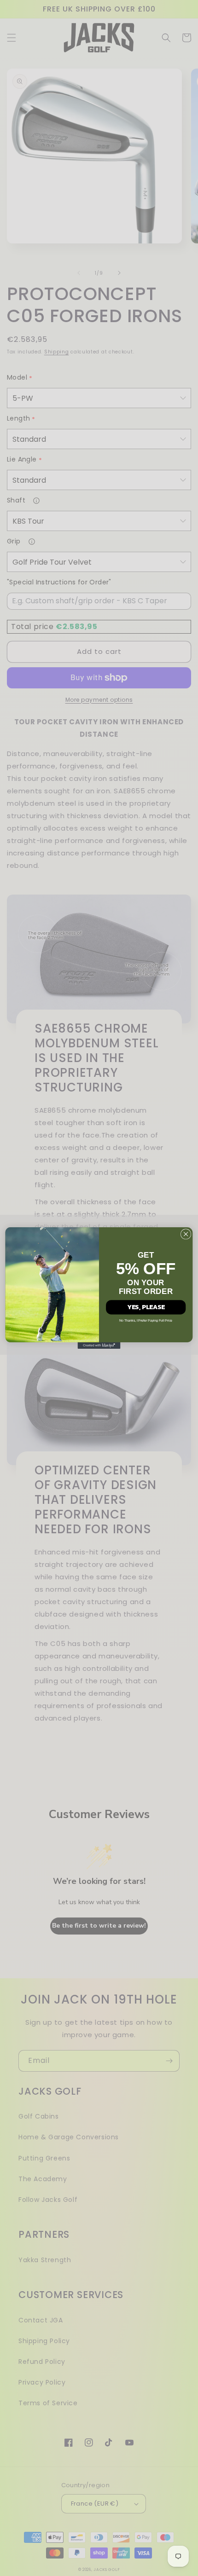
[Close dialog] (186, 1234)
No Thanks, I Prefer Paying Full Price (146, 1320)
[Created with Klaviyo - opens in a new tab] (99, 1346)
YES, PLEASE (146, 1307)
